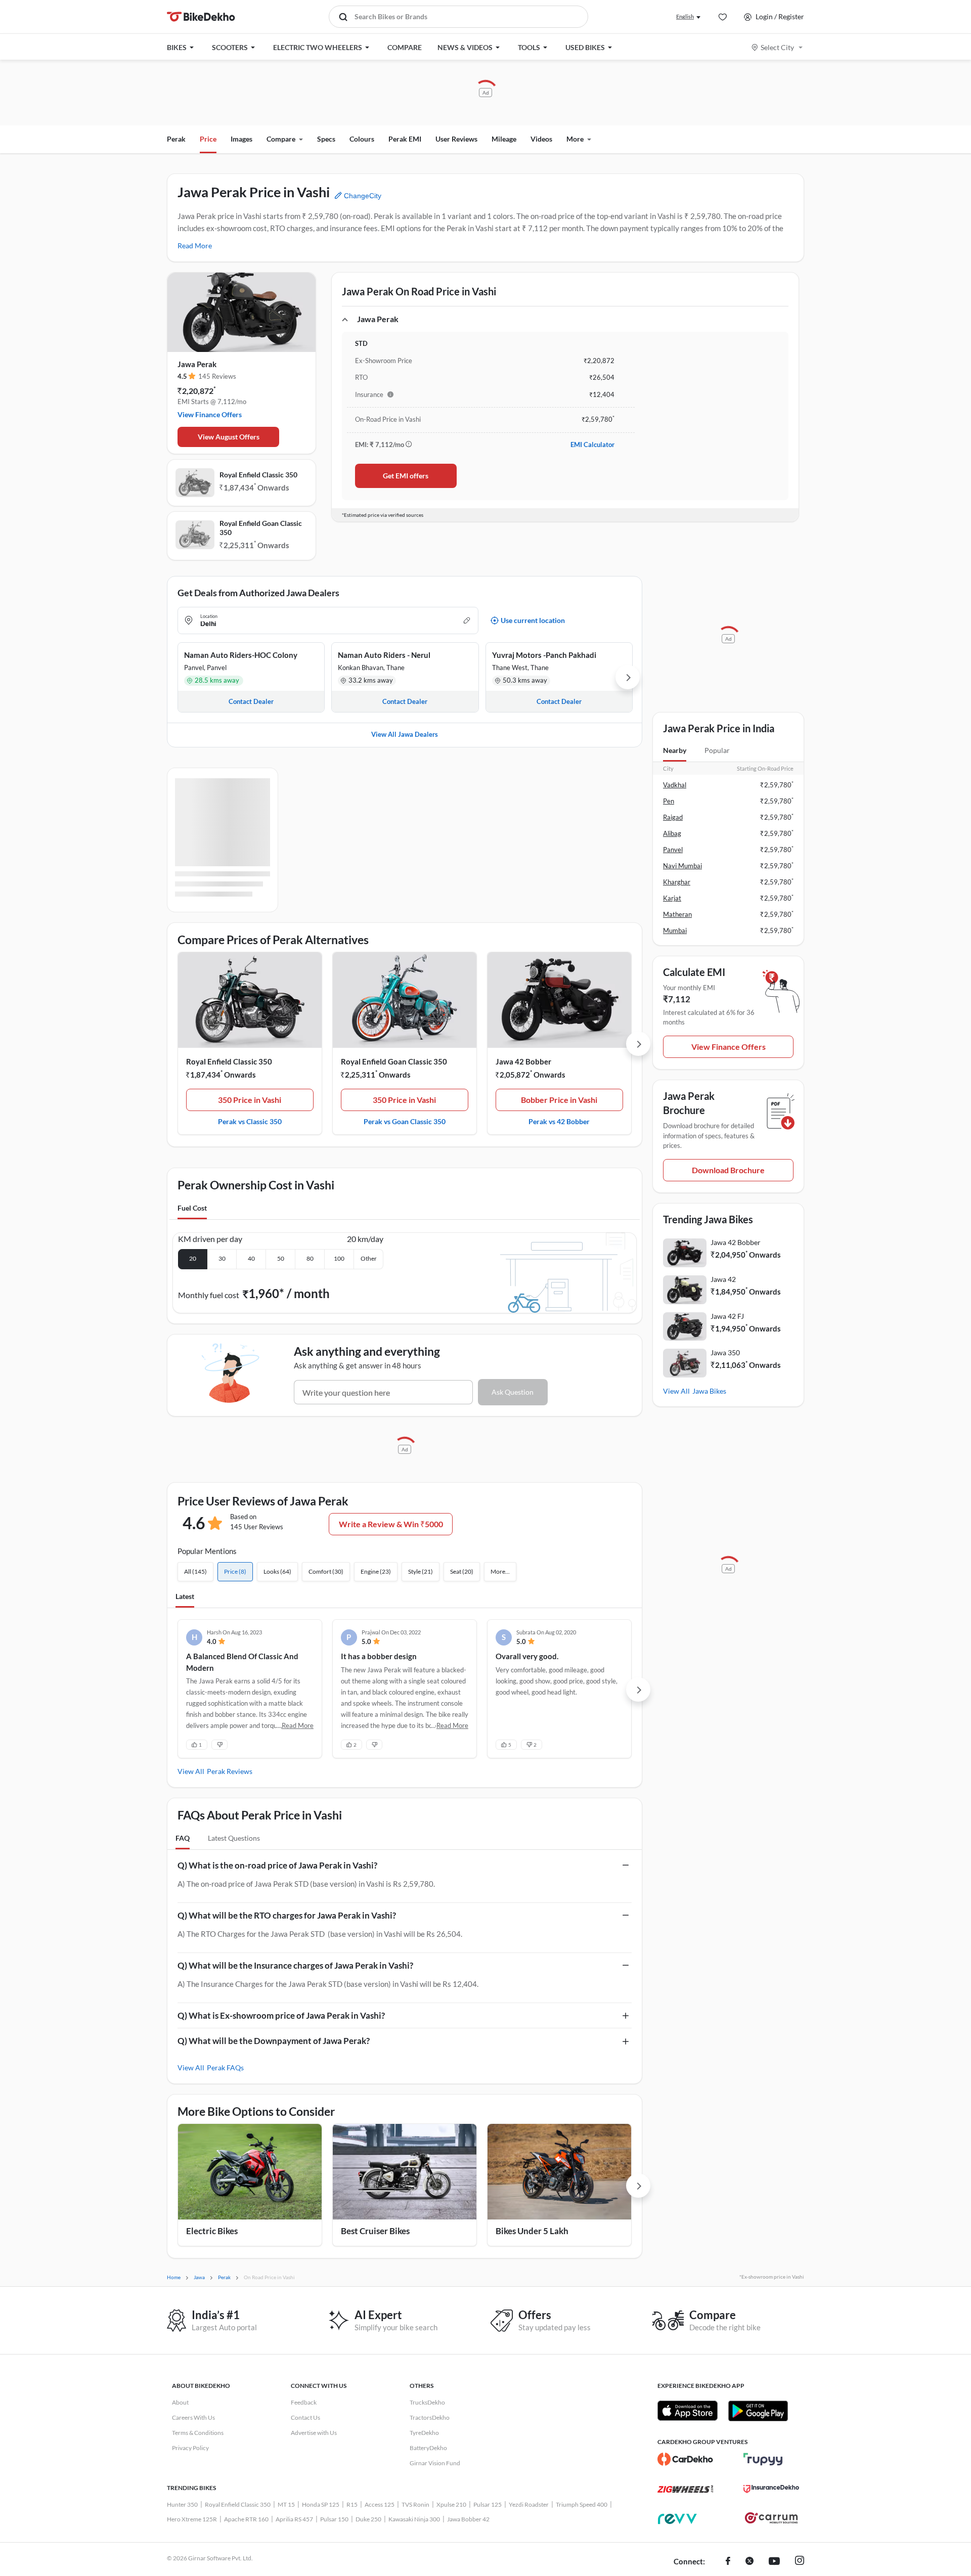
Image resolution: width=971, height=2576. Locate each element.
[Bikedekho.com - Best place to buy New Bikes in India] (201, 17)
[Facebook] (728, 2562)
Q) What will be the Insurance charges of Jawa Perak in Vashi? (295, 1965)
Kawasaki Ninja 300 (414, 2519)
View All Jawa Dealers (405, 734)
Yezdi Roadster (529, 2504)
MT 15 (286, 2504)
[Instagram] (800, 2562)
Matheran (677, 914)
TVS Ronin (415, 2504)
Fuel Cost (192, 1208)
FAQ (183, 1838)
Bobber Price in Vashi (559, 1100)
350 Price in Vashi (250, 1100)
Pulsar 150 (334, 2519)
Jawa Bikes (709, 1391)
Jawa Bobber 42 (468, 2519)
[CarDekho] (685, 2459)
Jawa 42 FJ (727, 1316)
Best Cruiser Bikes (375, 2231)
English (685, 16)
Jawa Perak (197, 364)
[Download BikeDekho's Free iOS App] (688, 2411)
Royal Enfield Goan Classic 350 (261, 528)
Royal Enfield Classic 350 (258, 475)
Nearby (675, 750)
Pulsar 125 (488, 2504)
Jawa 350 (725, 1352)
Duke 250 (368, 2519)
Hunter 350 (182, 2504)
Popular (717, 750)
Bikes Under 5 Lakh (532, 2231)
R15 (352, 2504)
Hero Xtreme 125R (192, 2519)
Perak (176, 139)
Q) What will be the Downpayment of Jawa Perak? (274, 2041)
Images (241, 139)
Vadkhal (675, 785)
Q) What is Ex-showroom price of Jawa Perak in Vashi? (281, 2015)
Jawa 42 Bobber (523, 1061)
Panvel (673, 850)
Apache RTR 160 (246, 2519)
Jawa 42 (723, 1279)
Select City (777, 47)
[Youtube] (774, 2562)
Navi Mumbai (682, 866)
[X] (749, 2562)
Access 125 (380, 2504)
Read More (195, 246)
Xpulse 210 (451, 2504)
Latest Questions (234, 1838)
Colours (362, 139)
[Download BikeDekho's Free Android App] (758, 2411)
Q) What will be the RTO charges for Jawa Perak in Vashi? (287, 1915)
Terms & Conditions (198, 2433)
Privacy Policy (190, 2448)
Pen (669, 801)
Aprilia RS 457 (294, 2519)
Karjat (672, 898)
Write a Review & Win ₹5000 (391, 1524)
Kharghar (677, 882)
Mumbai (675, 930)
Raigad (673, 817)
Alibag (672, 833)
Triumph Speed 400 (582, 2504)
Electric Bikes (212, 2231)
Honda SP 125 (321, 2504)
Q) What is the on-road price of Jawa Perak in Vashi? (277, 1865)
